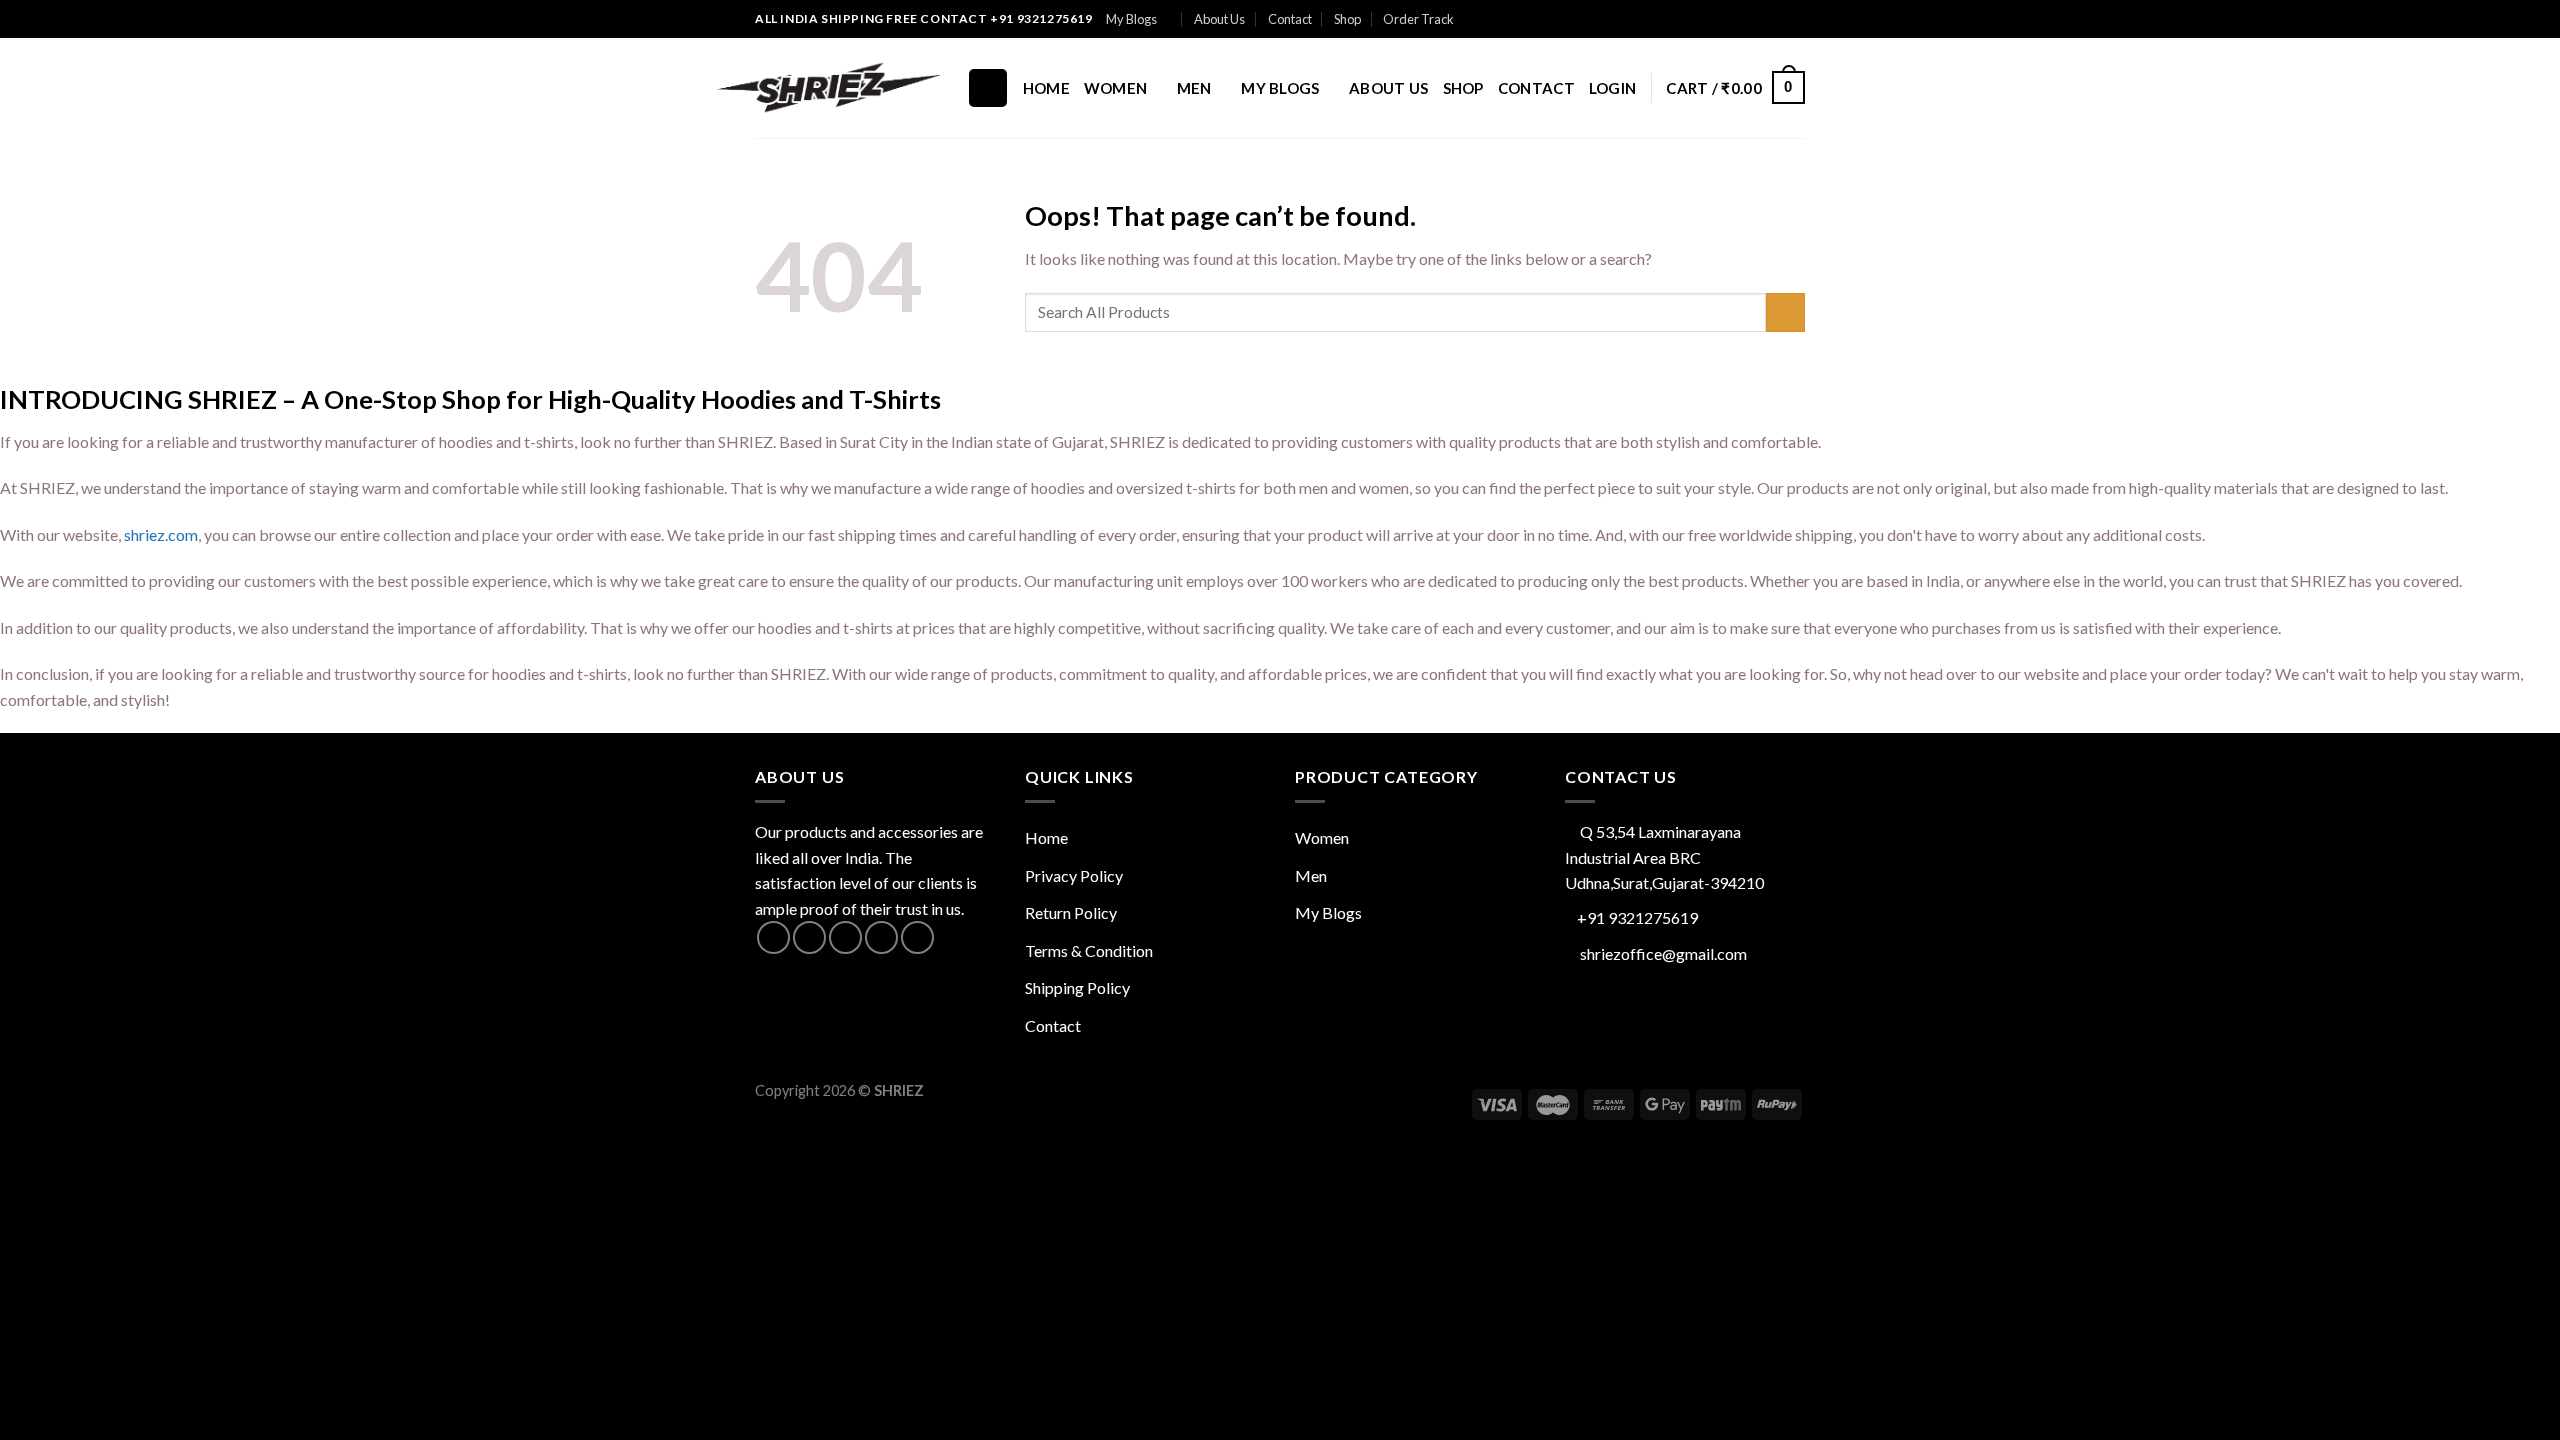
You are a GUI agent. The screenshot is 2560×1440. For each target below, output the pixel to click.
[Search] (988, 88)
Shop (1347, 19)
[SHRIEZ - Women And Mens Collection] (839, 87)
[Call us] (1757, 19)
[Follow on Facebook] (1699, 19)
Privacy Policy (1074, 875)
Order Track (1418, 19)
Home (1046, 88)
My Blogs (1131, 19)
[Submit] (1785, 312)
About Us (1219, 19)
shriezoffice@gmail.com (1663, 953)
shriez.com (161, 534)
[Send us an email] (1738, 19)
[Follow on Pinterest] (1776, 19)
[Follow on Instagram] (1719, 19)
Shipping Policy (1077, 987)
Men (1194, 88)
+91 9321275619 (1637, 917)
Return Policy (1071, 912)
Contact (1290, 19)
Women (1116, 88)
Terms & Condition (1089, 950)
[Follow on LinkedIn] (1795, 19)
